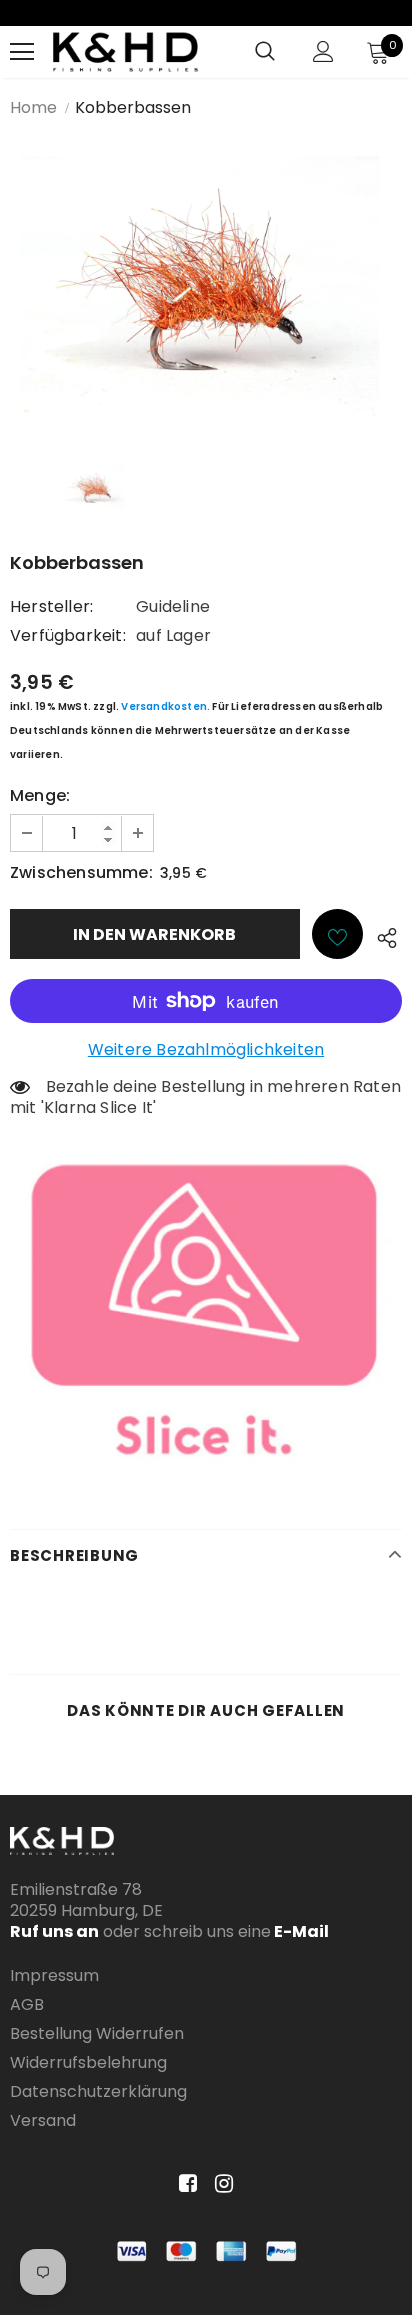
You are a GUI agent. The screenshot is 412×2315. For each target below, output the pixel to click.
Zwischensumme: (81, 872)
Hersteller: (51, 606)
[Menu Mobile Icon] (22, 52)
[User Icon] (323, 51)
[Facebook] (184, 2183)
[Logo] (125, 52)
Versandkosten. (165, 706)
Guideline (173, 606)
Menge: (40, 795)
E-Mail (300, 1931)
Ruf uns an (54, 1931)
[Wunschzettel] (337, 934)
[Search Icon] (265, 52)
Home (33, 107)
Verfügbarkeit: (68, 635)
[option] (206, 291)
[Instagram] (220, 2183)
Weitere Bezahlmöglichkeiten (206, 1049)
